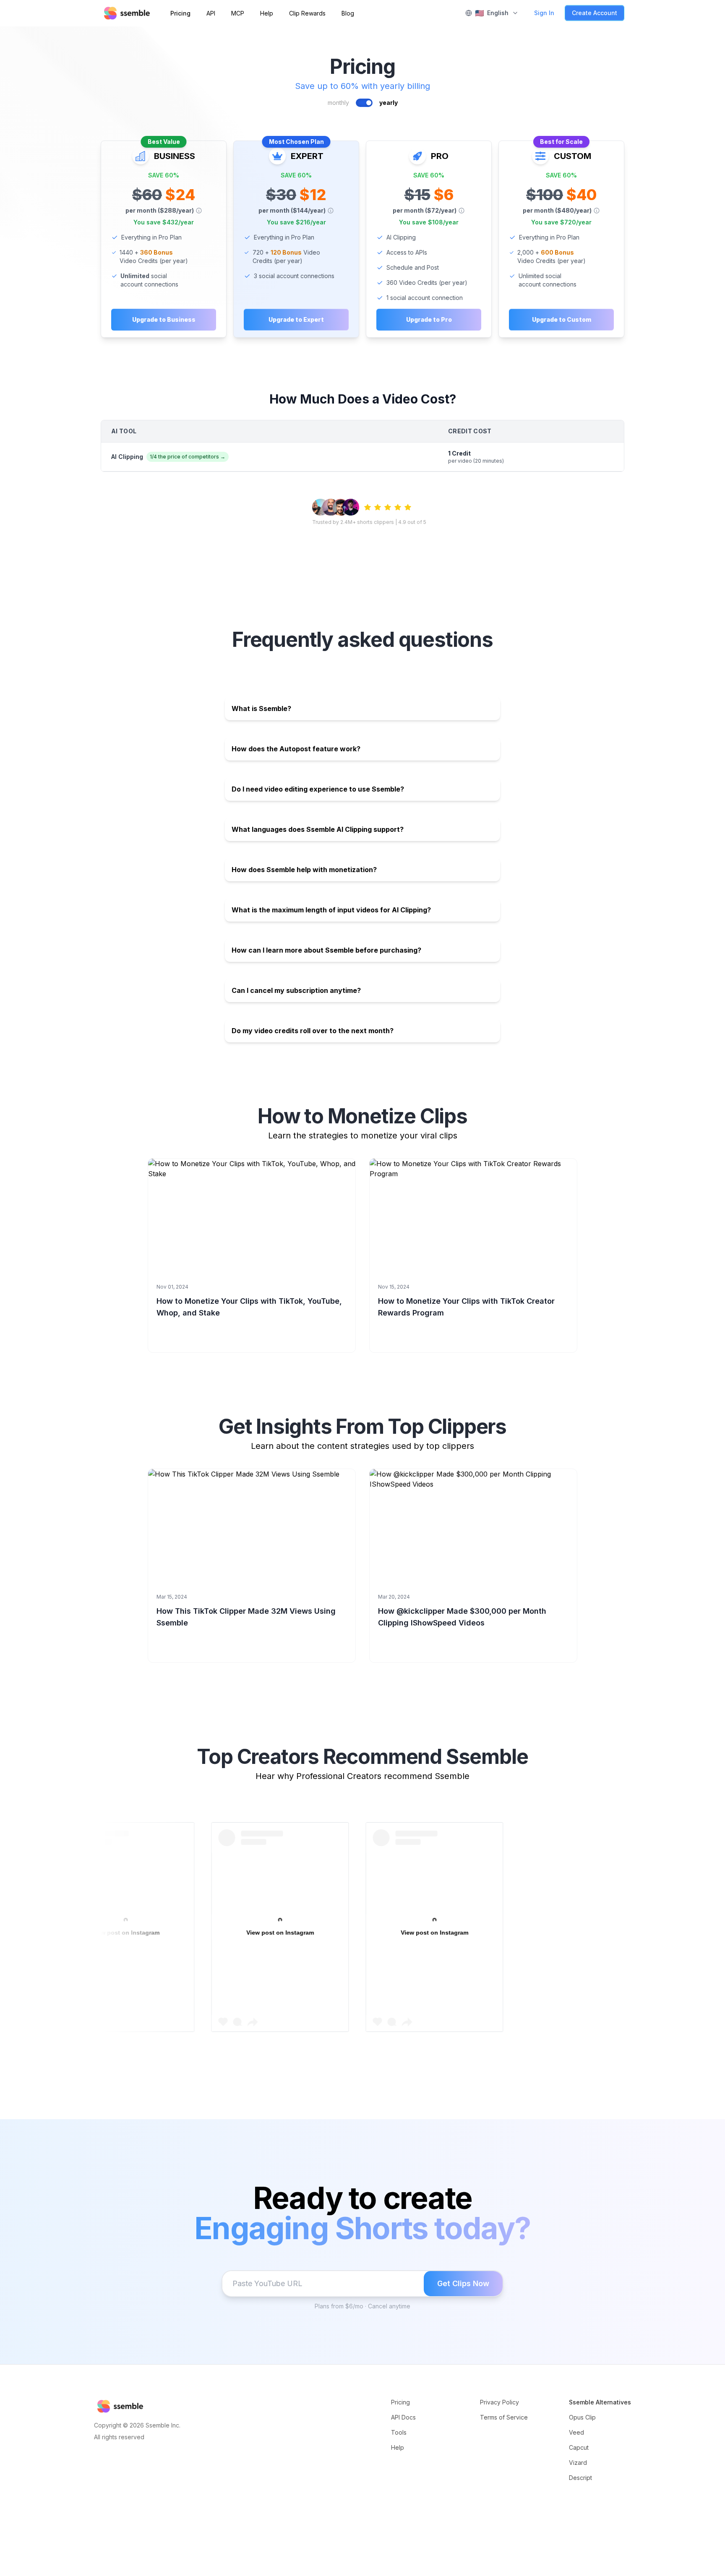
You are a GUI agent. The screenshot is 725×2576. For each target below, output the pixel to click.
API (211, 13)
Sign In (544, 13)
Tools (399, 2432)
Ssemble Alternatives (600, 2402)
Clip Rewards (307, 13)
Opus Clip (582, 2417)
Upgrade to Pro (429, 319)
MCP (238, 13)
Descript (580, 2478)
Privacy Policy (499, 2402)
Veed (576, 2432)
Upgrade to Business (164, 319)
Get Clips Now (463, 2283)
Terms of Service (504, 2417)
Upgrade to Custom (562, 319)
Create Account (595, 13)
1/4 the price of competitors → (188, 457)
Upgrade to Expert (296, 319)
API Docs (403, 2417)
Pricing (180, 13)
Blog (348, 13)
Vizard (578, 2463)
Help (267, 13)
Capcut (579, 2447)
